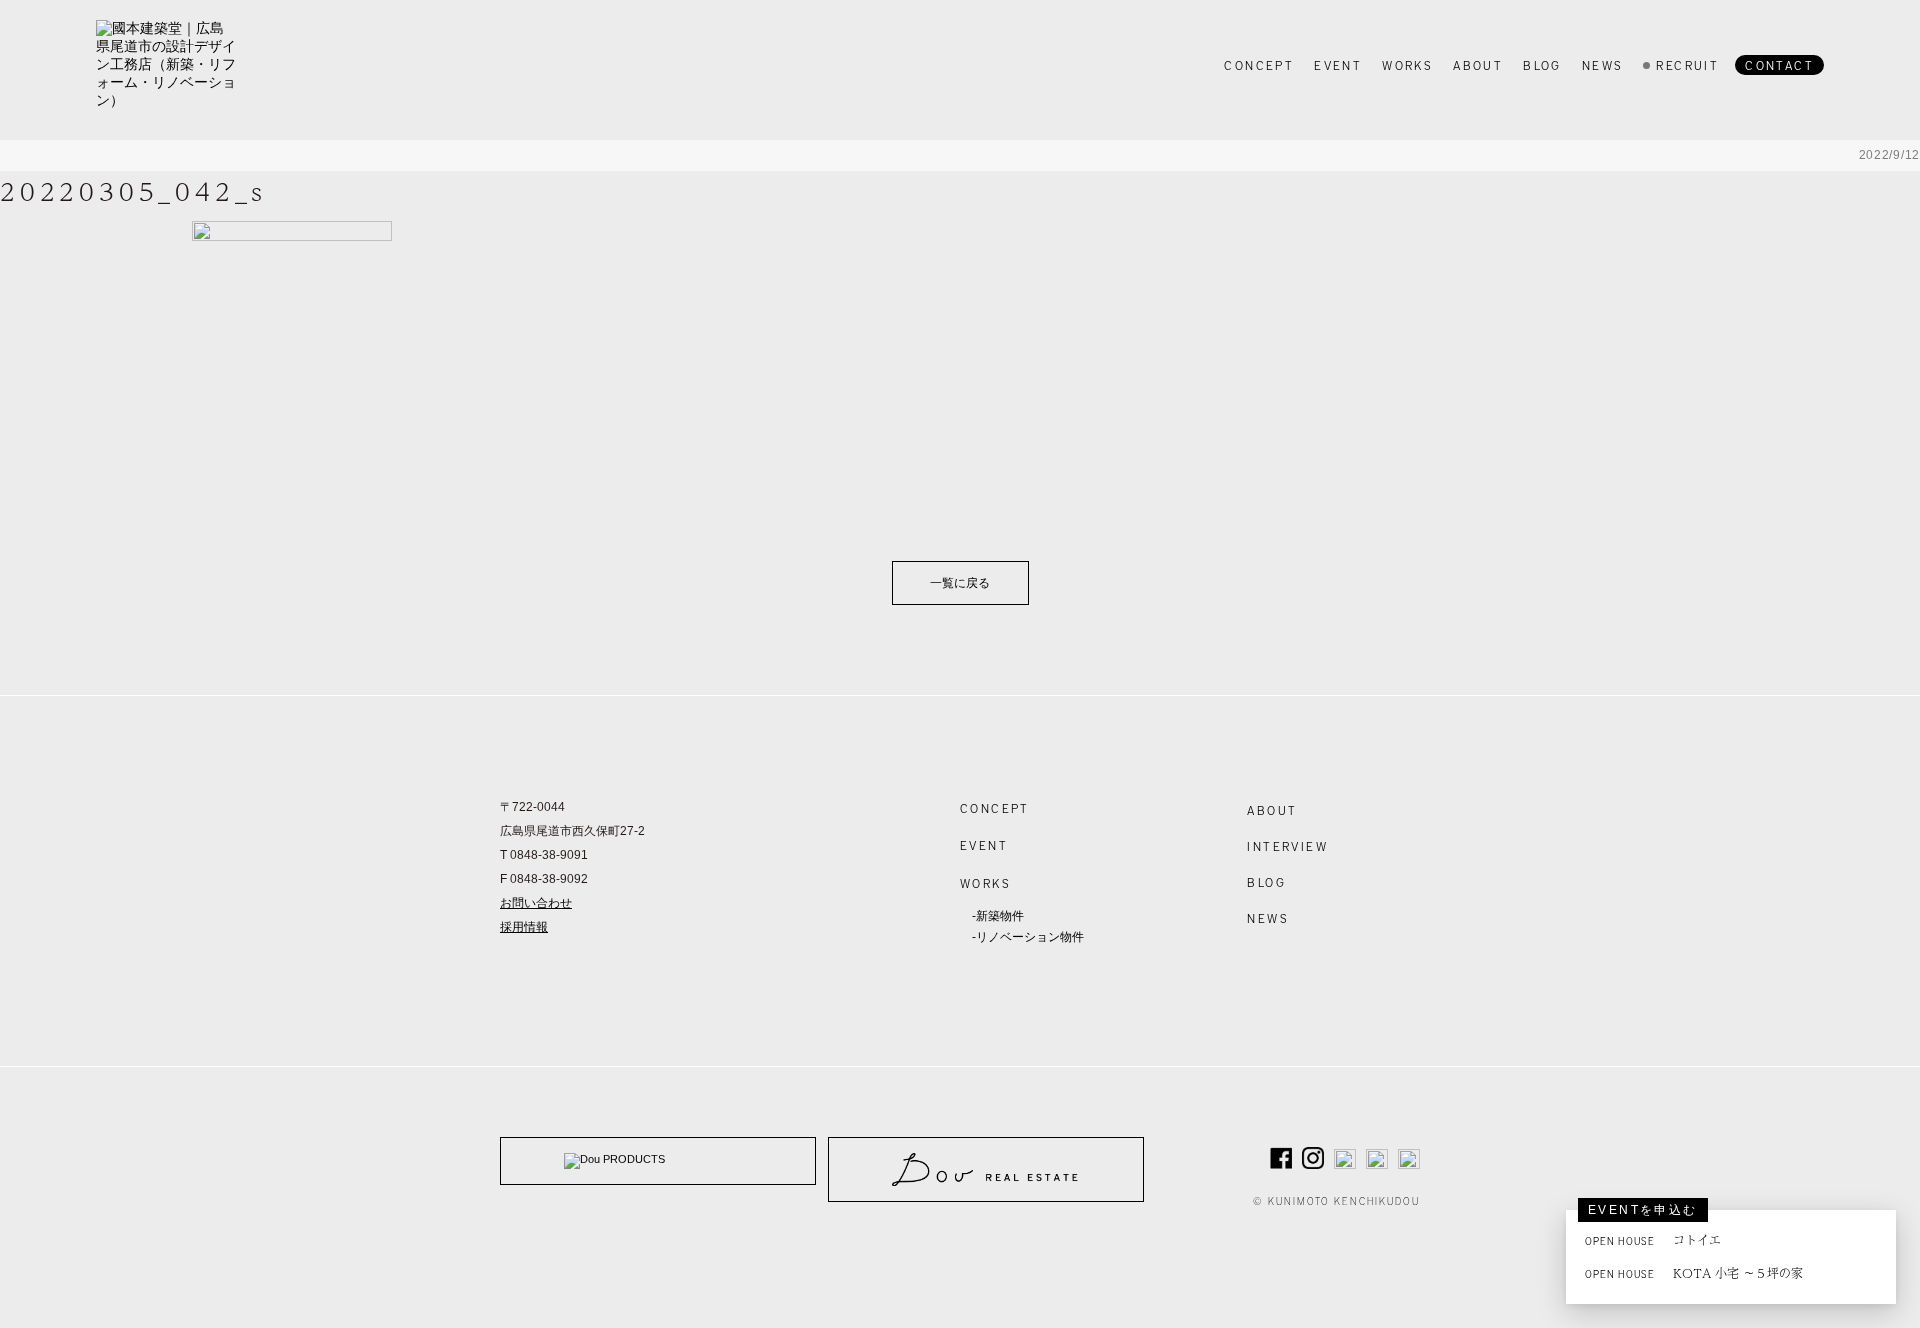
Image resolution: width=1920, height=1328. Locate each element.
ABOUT (1272, 810)
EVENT (984, 845)
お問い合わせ (536, 903)
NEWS (1268, 918)
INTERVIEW (1287, 846)
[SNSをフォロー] (1281, 1163)
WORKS (985, 883)
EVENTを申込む (1643, 1210)
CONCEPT (995, 808)
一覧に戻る (960, 583)
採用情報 (524, 927)
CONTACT (1779, 65)
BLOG (1266, 882)
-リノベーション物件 (1028, 937)
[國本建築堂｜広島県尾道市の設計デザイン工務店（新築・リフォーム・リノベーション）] (166, 65)
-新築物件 (998, 916)
